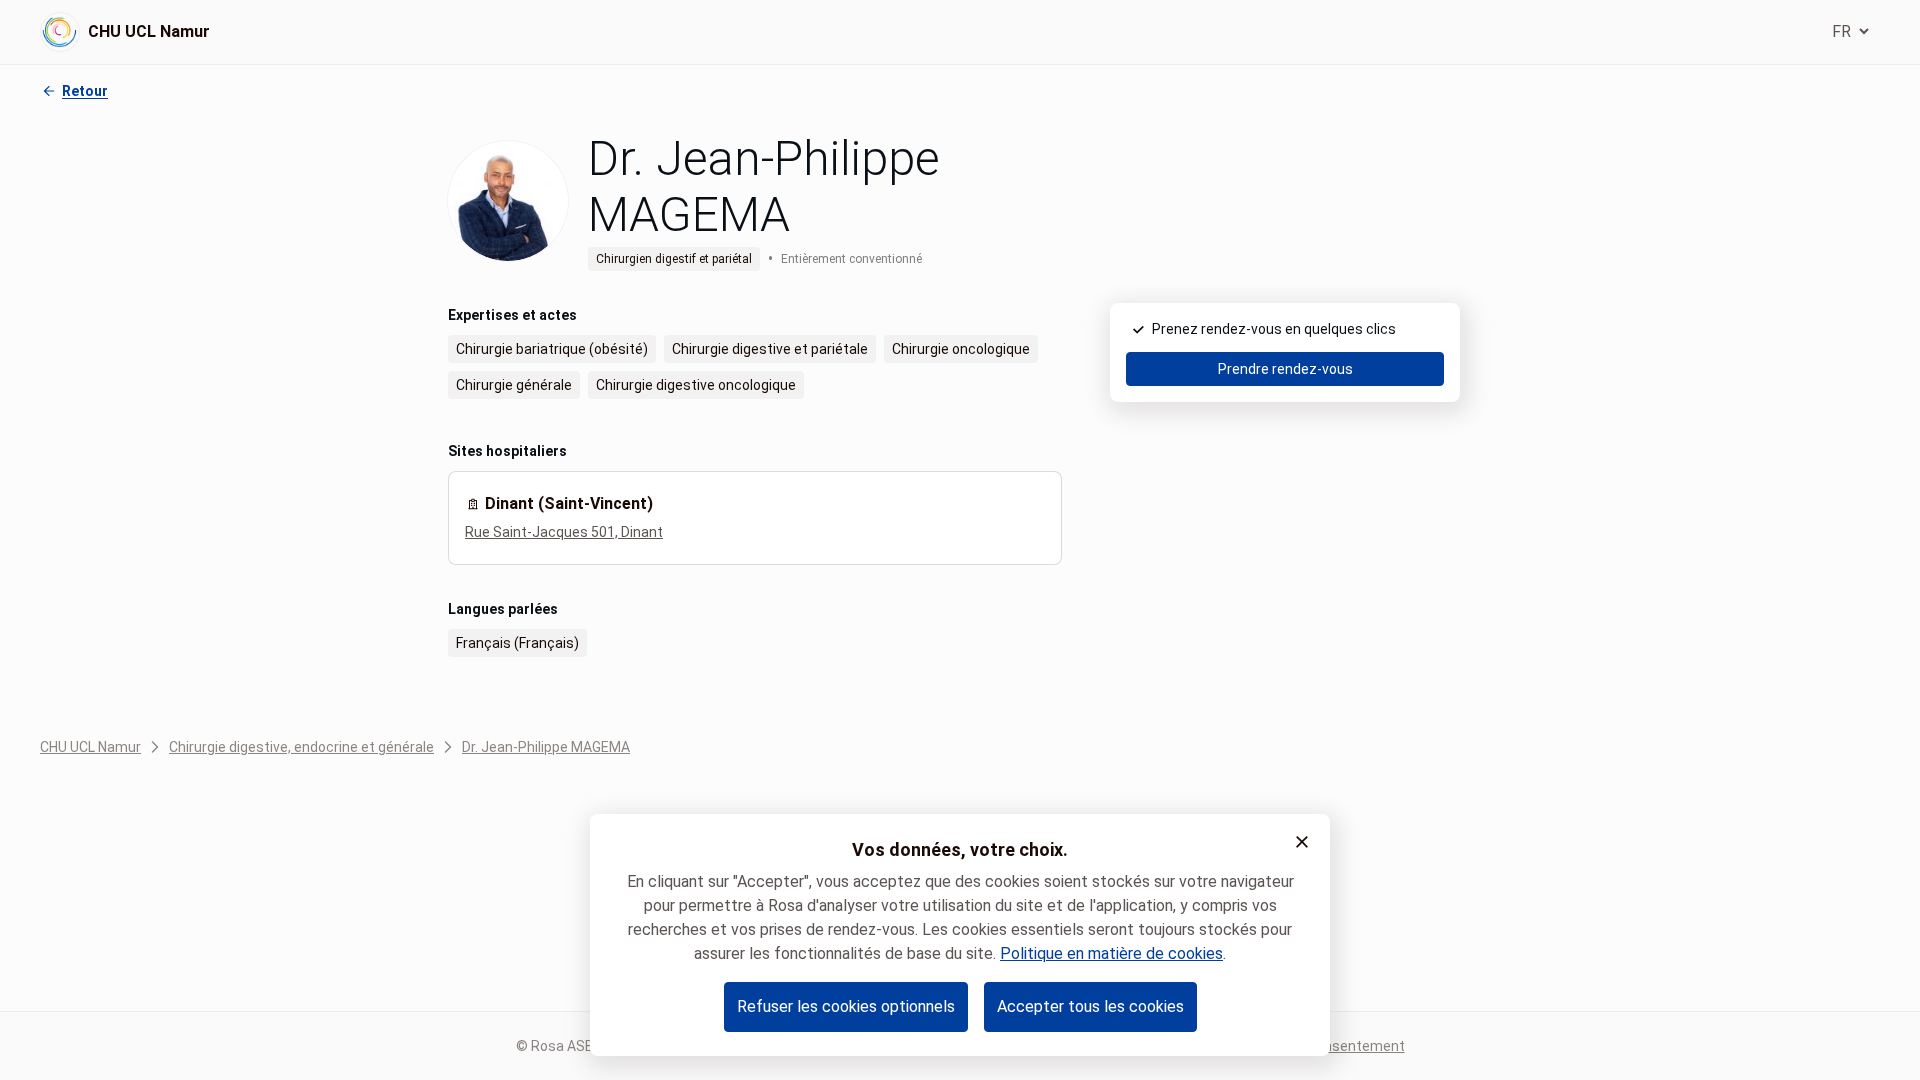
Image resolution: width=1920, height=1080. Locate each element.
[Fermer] (1302, 842)
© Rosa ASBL (558, 1046)
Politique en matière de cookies (1111, 953)
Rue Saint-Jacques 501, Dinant (564, 532)
